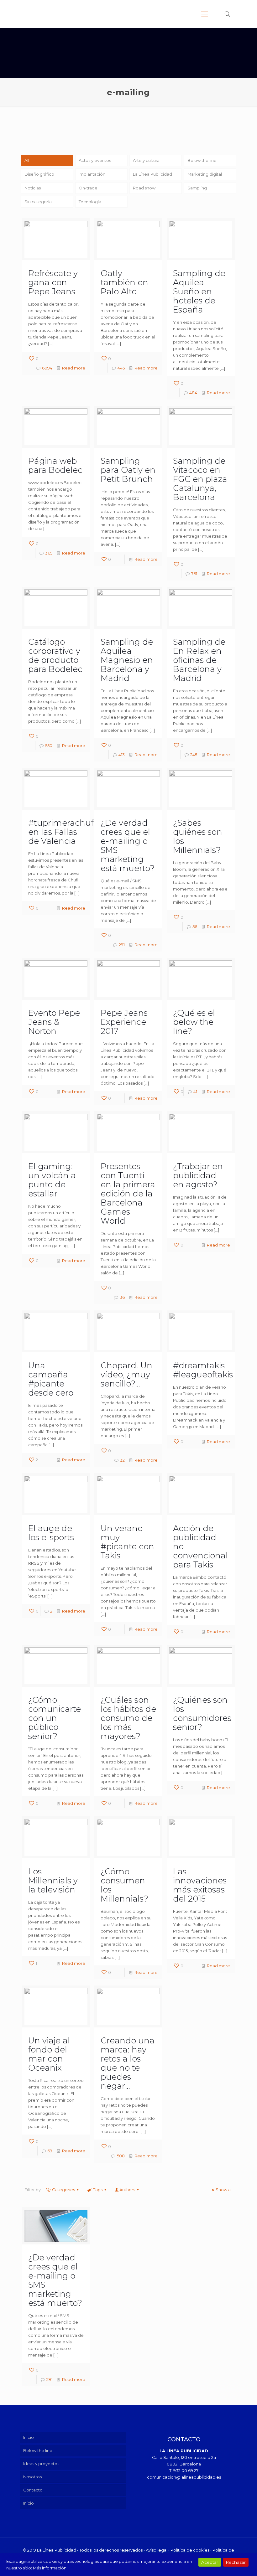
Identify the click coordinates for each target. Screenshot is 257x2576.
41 (195, 1092)
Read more (74, 368)
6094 (47, 368)
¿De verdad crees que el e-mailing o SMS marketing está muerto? (128, 846)
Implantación (92, 174)
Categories (63, 2190)
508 (121, 2156)
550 (49, 746)
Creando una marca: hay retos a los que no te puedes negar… (128, 2063)
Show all (224, 2190)
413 (122, 755)
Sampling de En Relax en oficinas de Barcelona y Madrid (199, 660)
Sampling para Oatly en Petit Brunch (128, 470)
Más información (50, 2568)
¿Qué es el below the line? (194, 1022)
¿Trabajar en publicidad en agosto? (198, 1175)
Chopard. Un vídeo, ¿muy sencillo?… (126, 1375)
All (27, 160)
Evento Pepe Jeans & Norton (54, 1022)
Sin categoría (38, 202)
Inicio (29, 2437)
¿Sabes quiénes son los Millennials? (198, 836)
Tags (98, 2190)
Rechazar (236, 2562)
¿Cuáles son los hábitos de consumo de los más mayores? (128, 1718)
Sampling (197, 188)
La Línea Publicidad (152, 174)
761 (194, 574)
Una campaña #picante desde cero (51, 1379)
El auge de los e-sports (51, 1533)
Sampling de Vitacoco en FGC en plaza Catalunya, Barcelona (200, 479)
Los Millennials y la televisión (53, 1881)
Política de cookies (190, 2550)
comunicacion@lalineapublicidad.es (184, 2477)
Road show (144, 188)
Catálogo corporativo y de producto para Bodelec (55, 656)
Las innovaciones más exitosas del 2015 (200, 1885)
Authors (127, 2190)
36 (122, 1297)
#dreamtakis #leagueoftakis (203, 1370)
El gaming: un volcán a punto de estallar (52, 1180)
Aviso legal (157, 2550)
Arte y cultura (146, 160)
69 (50, 2151)
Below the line (202, 160)
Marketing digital (205, 174)
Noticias (33, 188)
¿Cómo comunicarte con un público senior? (55, 1718)
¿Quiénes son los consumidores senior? (202, 1714)
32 (122, 1460)
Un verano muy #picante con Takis (127, 1542)
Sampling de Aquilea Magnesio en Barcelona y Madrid (127, 660)
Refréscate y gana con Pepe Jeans (53, 282)
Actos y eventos (95, 160)
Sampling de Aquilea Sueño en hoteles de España (199, 292)
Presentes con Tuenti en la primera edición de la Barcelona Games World (128, 1194)
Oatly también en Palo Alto (124, 282)
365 (49, 553)
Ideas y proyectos (41, 2464)
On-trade (88, 188)
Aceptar (210, 2562)
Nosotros (32, 2477)
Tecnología (90, 202)
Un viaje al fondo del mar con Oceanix (49, 2054)
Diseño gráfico (39, 174)
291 (122, 945)
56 (195, 927)
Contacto (33, 2490)
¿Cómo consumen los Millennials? (124, 1885)
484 (193, 393)
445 (121, 368)
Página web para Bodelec (55, 465)
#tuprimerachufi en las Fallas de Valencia (62, 832)
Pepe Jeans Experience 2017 (124, 1022)
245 (194, 755)
